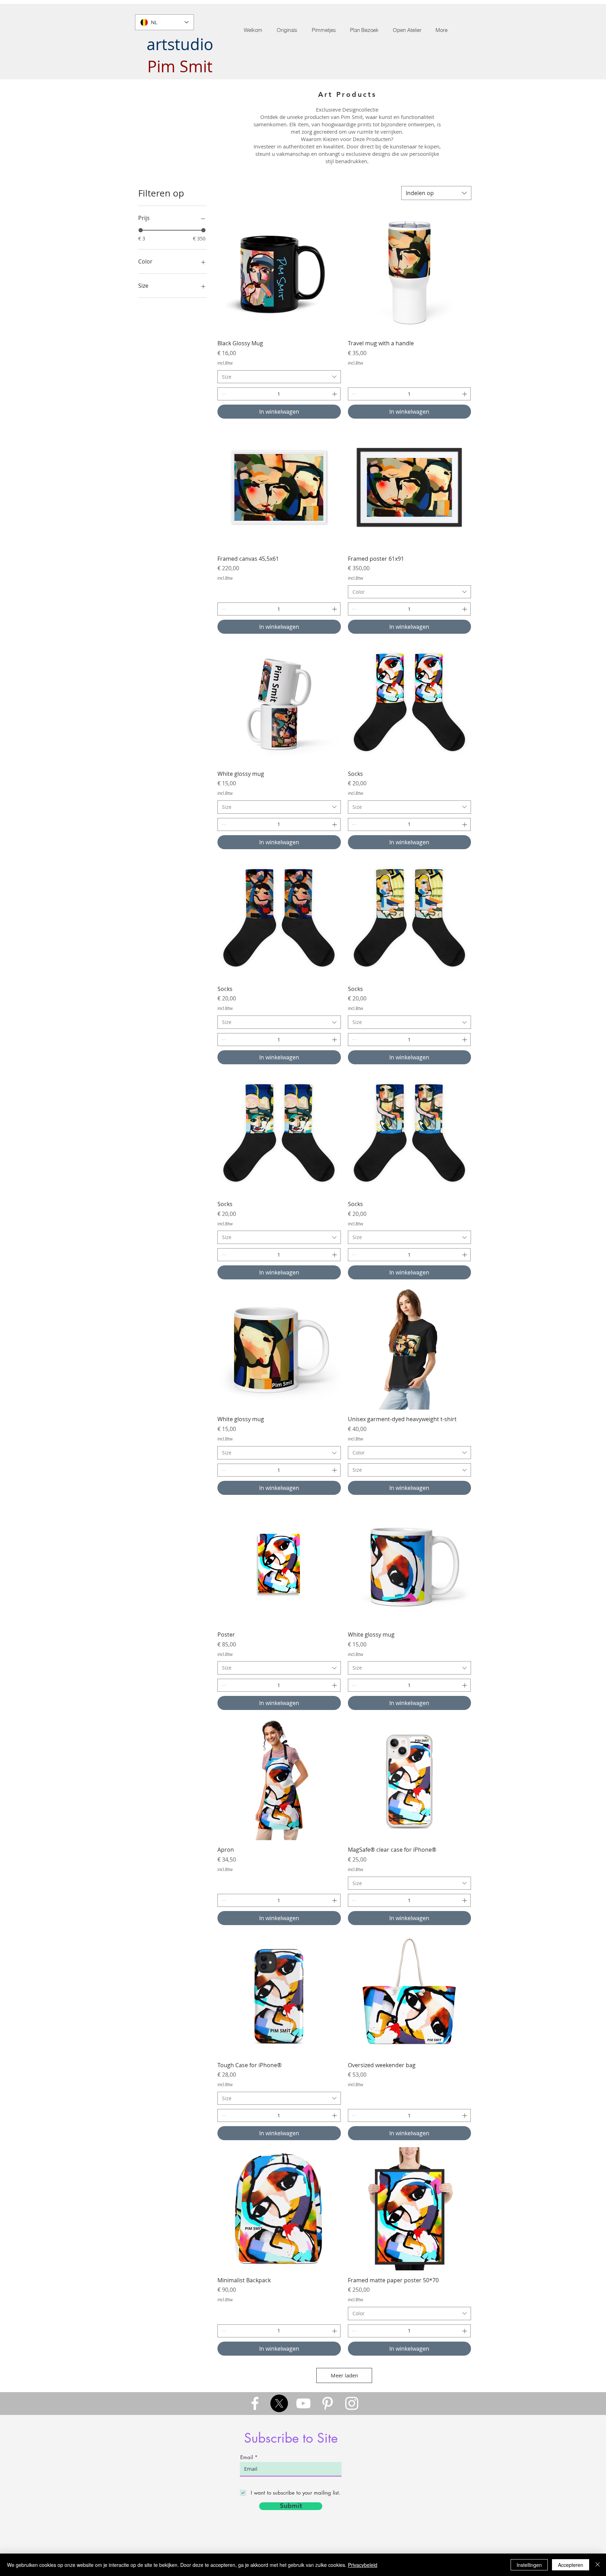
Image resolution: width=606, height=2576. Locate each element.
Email (247, 2457)
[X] (279, 2403)
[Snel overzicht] (279, 272)
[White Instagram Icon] (352, 2403)
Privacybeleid (363, 2565)
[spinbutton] (279, 394)
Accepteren (571, 2565)
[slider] (141, 230)
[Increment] (335, 394)
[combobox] (436, 193)
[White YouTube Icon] (303, 2403)
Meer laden (344, 2375)
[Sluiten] (598, 2565)
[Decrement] (223, 394)
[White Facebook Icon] (255, 2403)
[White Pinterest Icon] (328, 2403)
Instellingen (529, 2565)
